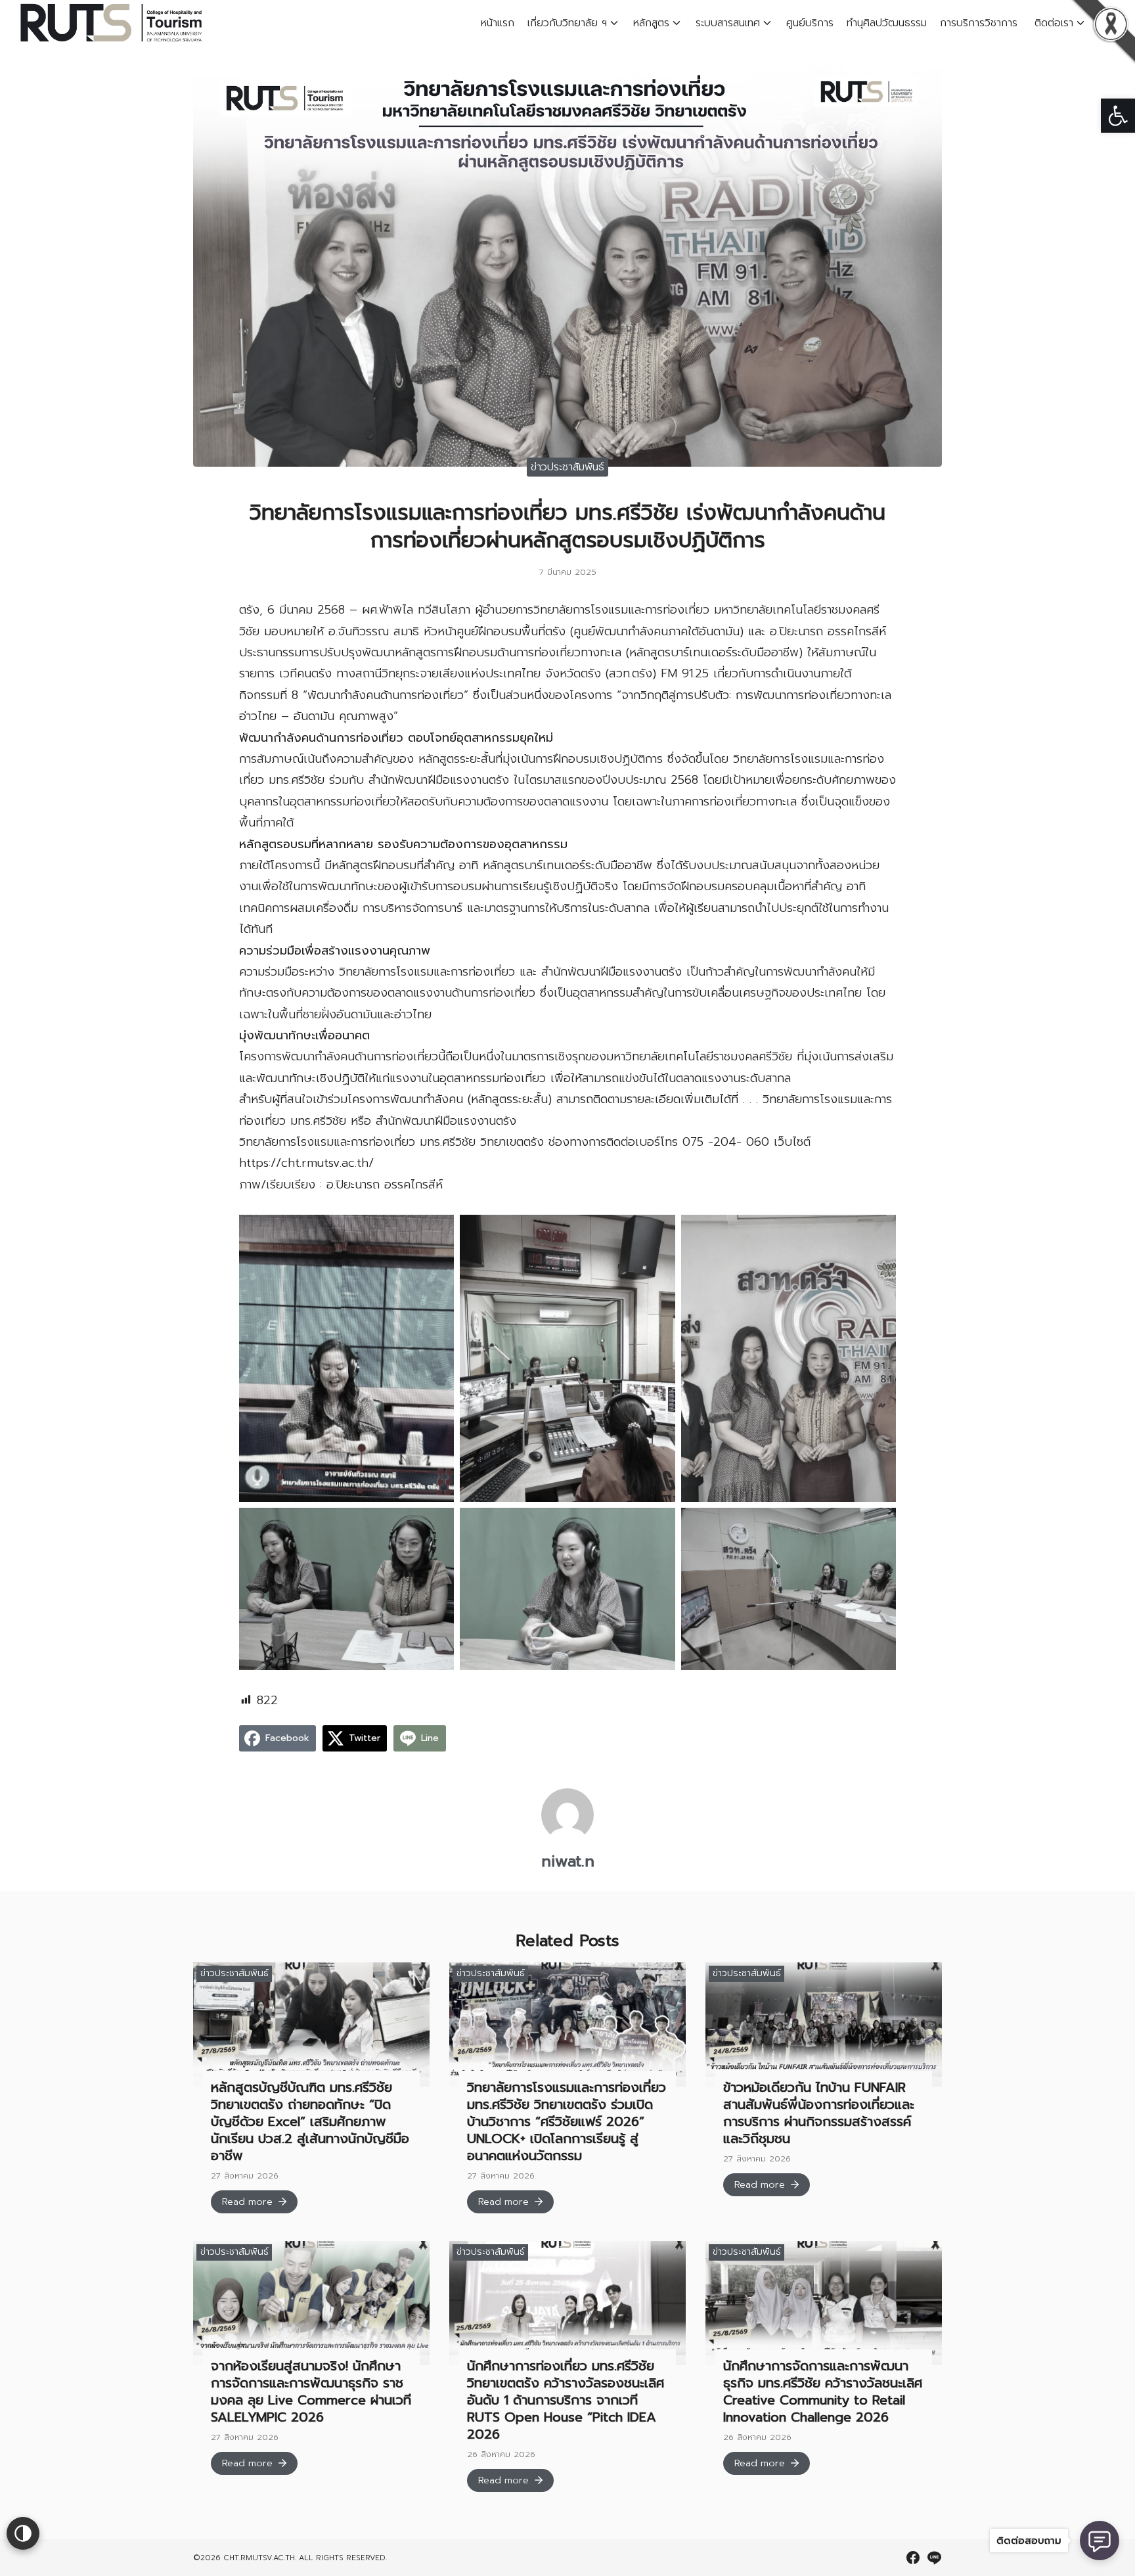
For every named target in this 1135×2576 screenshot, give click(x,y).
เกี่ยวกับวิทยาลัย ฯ (567, 23)
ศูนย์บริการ (810, 23)
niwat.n (568, 1861)
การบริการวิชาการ (981, 23)
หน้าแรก (498, 23)
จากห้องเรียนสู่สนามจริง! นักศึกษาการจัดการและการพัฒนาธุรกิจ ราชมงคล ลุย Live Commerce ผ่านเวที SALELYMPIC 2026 (311, 2391)
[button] (1118, 116)
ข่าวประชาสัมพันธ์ (567, 467)
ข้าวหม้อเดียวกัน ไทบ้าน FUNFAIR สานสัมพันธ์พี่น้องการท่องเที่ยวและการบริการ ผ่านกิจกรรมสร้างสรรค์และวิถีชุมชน (819, 2113)
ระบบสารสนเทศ (728, 23)
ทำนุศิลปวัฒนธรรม (887, 23)
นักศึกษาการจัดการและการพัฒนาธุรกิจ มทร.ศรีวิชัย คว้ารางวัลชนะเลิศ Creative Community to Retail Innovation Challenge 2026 (823, 2391)
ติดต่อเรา (1054, 23)
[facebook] (913, 2558)
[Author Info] (567, 1838)
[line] (934, 2558)
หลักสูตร (651, 23)
